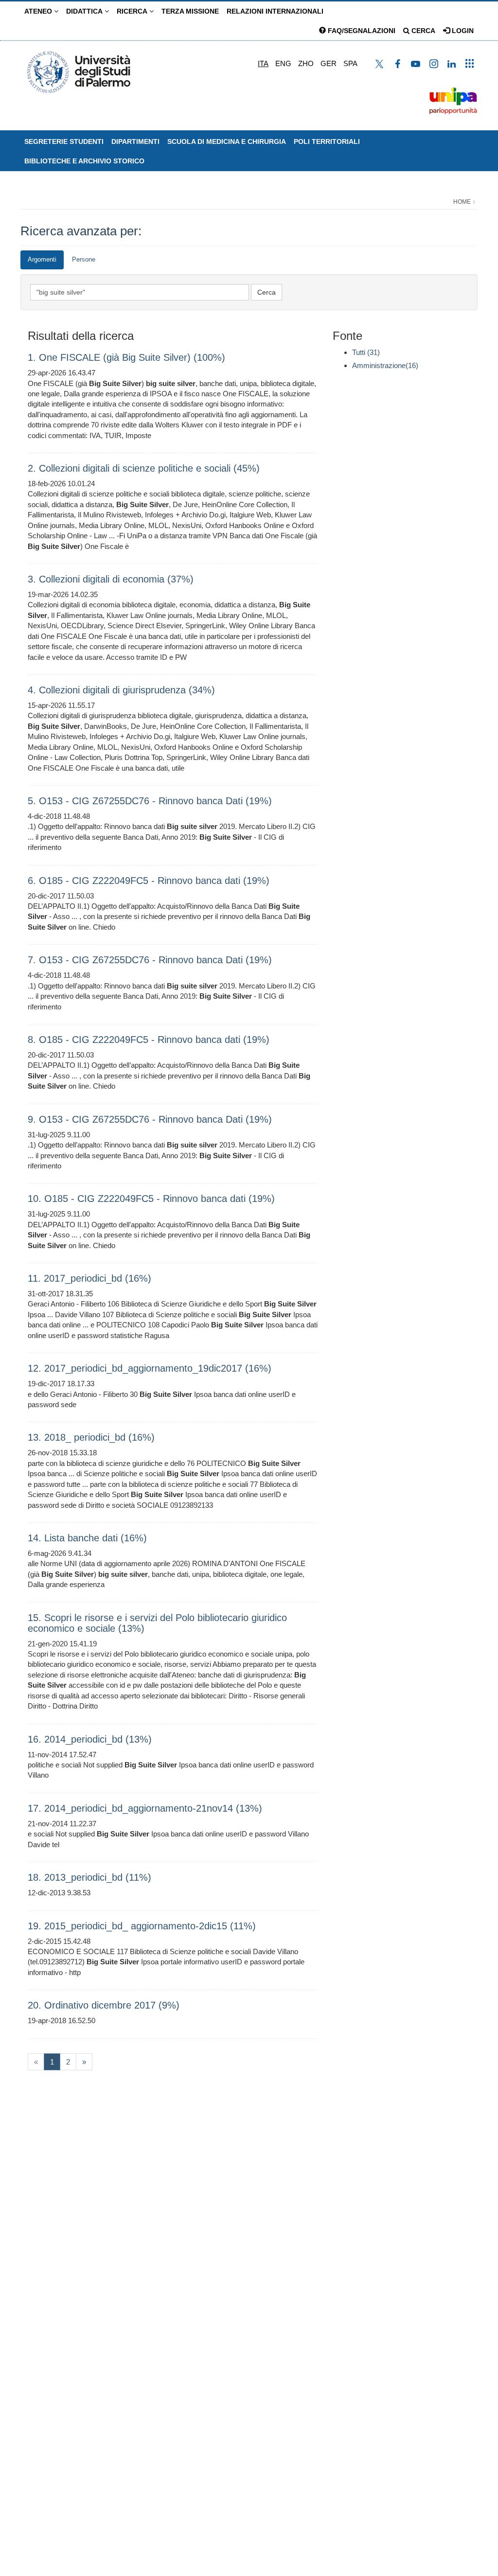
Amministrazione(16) (385, 365)
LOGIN (462, 31)
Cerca (422, 31)
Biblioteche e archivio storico (84, 161)
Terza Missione (190, 11)
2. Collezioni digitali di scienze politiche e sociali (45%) (144, 468)
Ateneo (39, 11)
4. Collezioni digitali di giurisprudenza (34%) (121, 690)
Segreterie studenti (64, 141)
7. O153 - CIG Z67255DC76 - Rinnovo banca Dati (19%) (150, 960)
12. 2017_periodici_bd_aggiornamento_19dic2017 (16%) (150, 1368)
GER (329, 63)
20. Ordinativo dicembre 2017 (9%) (104, 2005)
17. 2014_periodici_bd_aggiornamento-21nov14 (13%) (145, 1808)
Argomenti (42, 259)
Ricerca (133, 11)
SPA (350, 63)
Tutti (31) (366, 352)
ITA (263, 63)
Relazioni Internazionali (275, 11)
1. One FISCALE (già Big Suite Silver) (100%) (126, 357)
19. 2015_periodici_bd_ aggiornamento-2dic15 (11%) (142, 1926)
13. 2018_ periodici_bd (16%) (91, 1437)
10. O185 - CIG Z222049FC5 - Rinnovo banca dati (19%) (151, 1199)
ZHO (306, 63)
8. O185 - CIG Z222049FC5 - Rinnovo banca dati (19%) (149, 1040)
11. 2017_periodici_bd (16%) (89, 1278)
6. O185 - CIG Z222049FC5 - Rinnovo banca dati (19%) (149, 881)
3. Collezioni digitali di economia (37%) (111, 579)
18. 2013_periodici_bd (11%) (89, 1877)
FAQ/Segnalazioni (361, 31)
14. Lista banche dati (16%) (87, 1538)
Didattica (85, 11)
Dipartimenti (135, 141)
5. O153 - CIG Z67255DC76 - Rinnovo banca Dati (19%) (150, 801)
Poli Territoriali (327, 141)
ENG (283, 63)
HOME (462, 202)
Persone (84, 259)
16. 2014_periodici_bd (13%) (90, 1739)
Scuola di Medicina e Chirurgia (227, 141)
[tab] (42, 260)
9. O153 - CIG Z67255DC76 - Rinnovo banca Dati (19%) (150, 1119)
